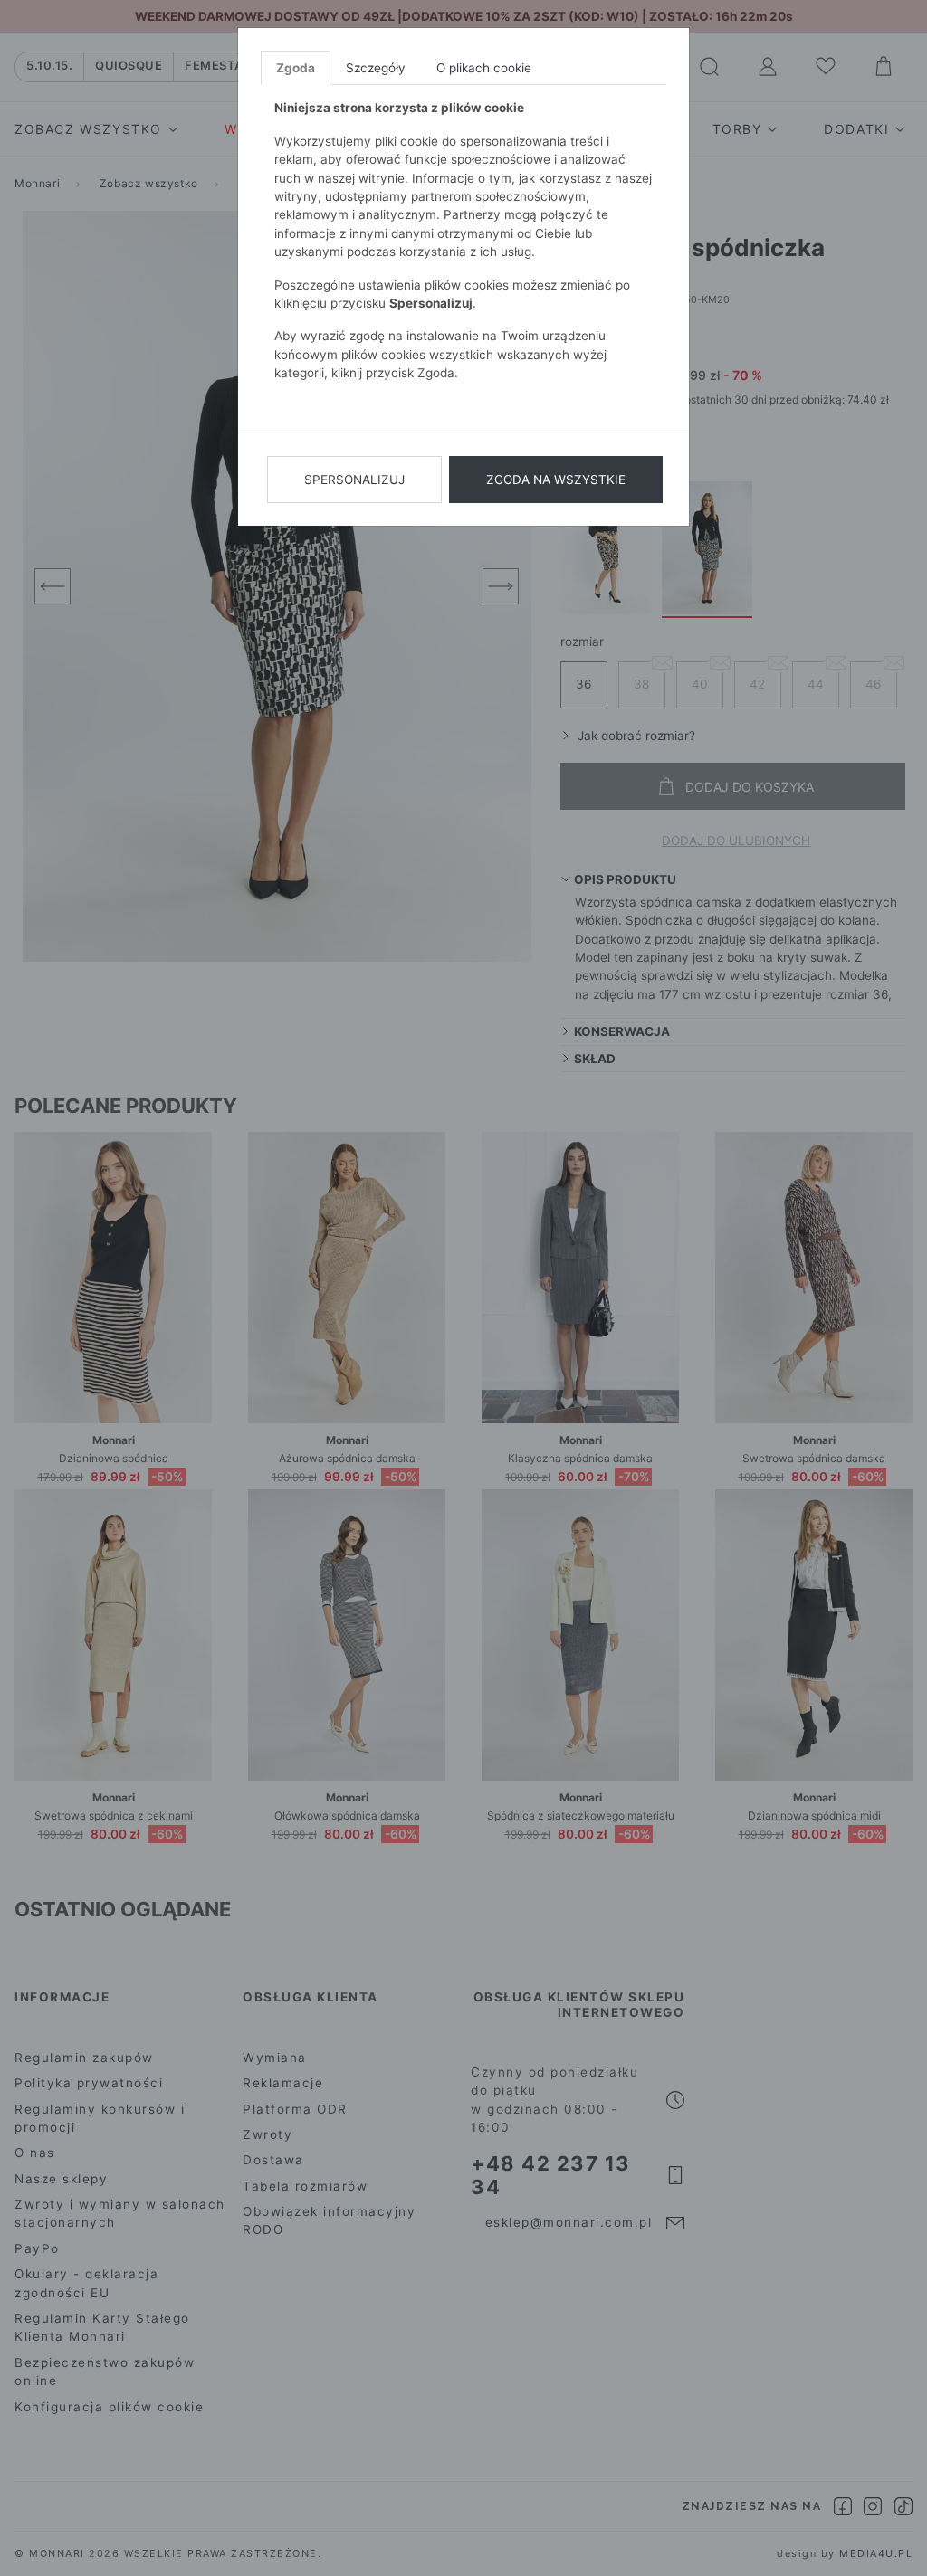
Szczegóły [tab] (376, 68)
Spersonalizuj (354, 480)
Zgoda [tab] (296, 68)
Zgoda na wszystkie (556, 480)
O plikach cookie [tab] (484, 68)
